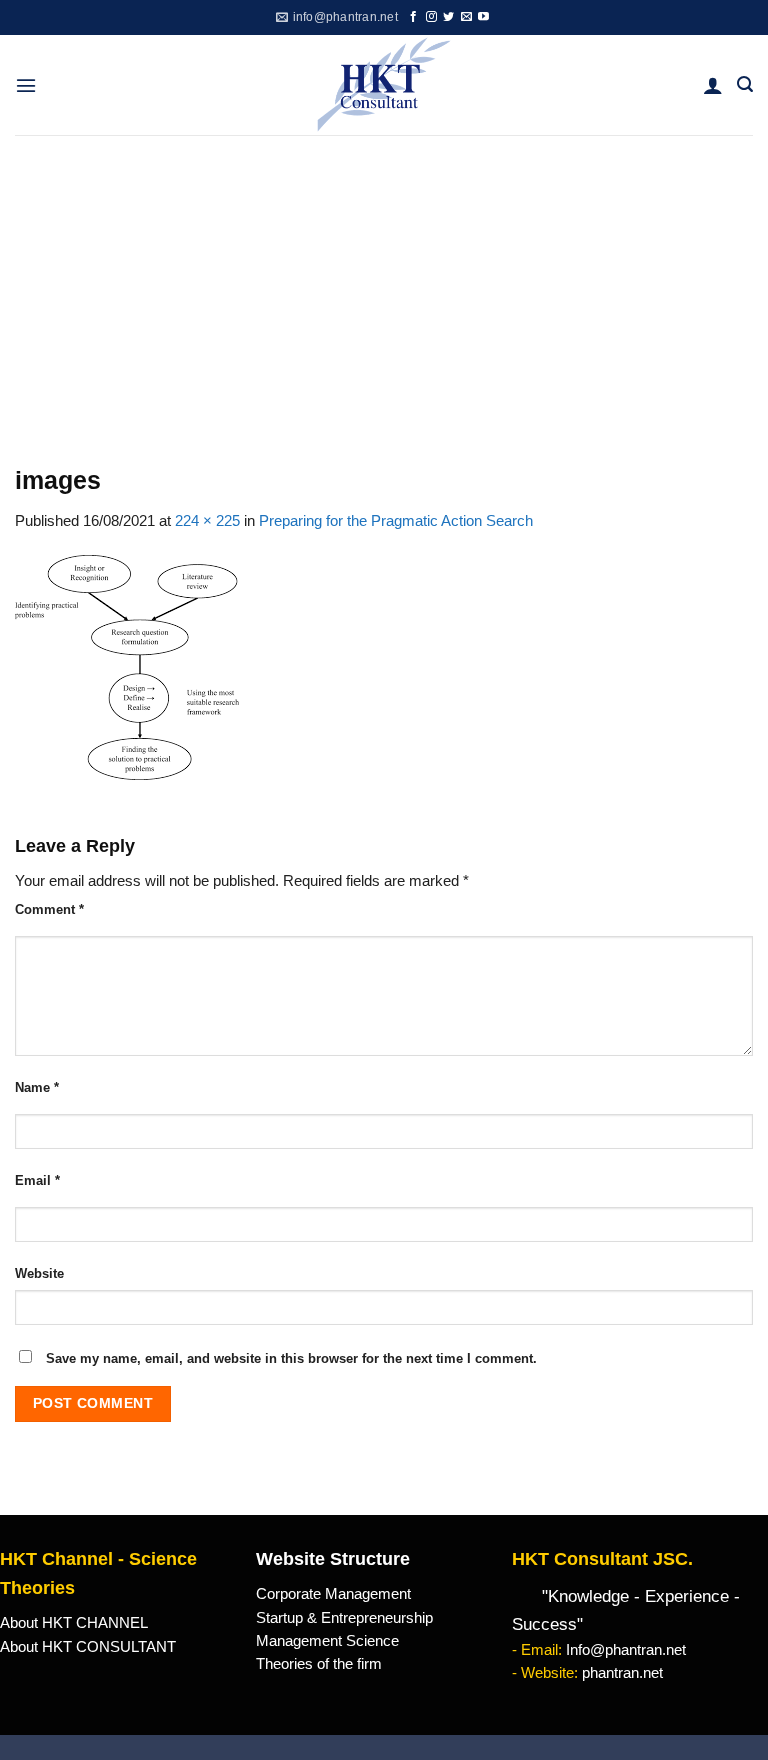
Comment (49, 909)
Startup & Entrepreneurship (344, 1618)
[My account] (713, 85)
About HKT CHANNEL (74, 1623)
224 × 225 (207, 521)
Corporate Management (333, 1594)
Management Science (327, 1641)
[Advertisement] (384, 285)
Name (37, 1087)
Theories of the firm (319, 1664)
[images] (127, 666)
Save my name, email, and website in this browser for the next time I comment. (291, 1358)
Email (37, 1180)
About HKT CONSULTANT (88, 1647)
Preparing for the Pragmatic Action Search (396, 521)
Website (39, 1273)
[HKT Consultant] (384, 85)
